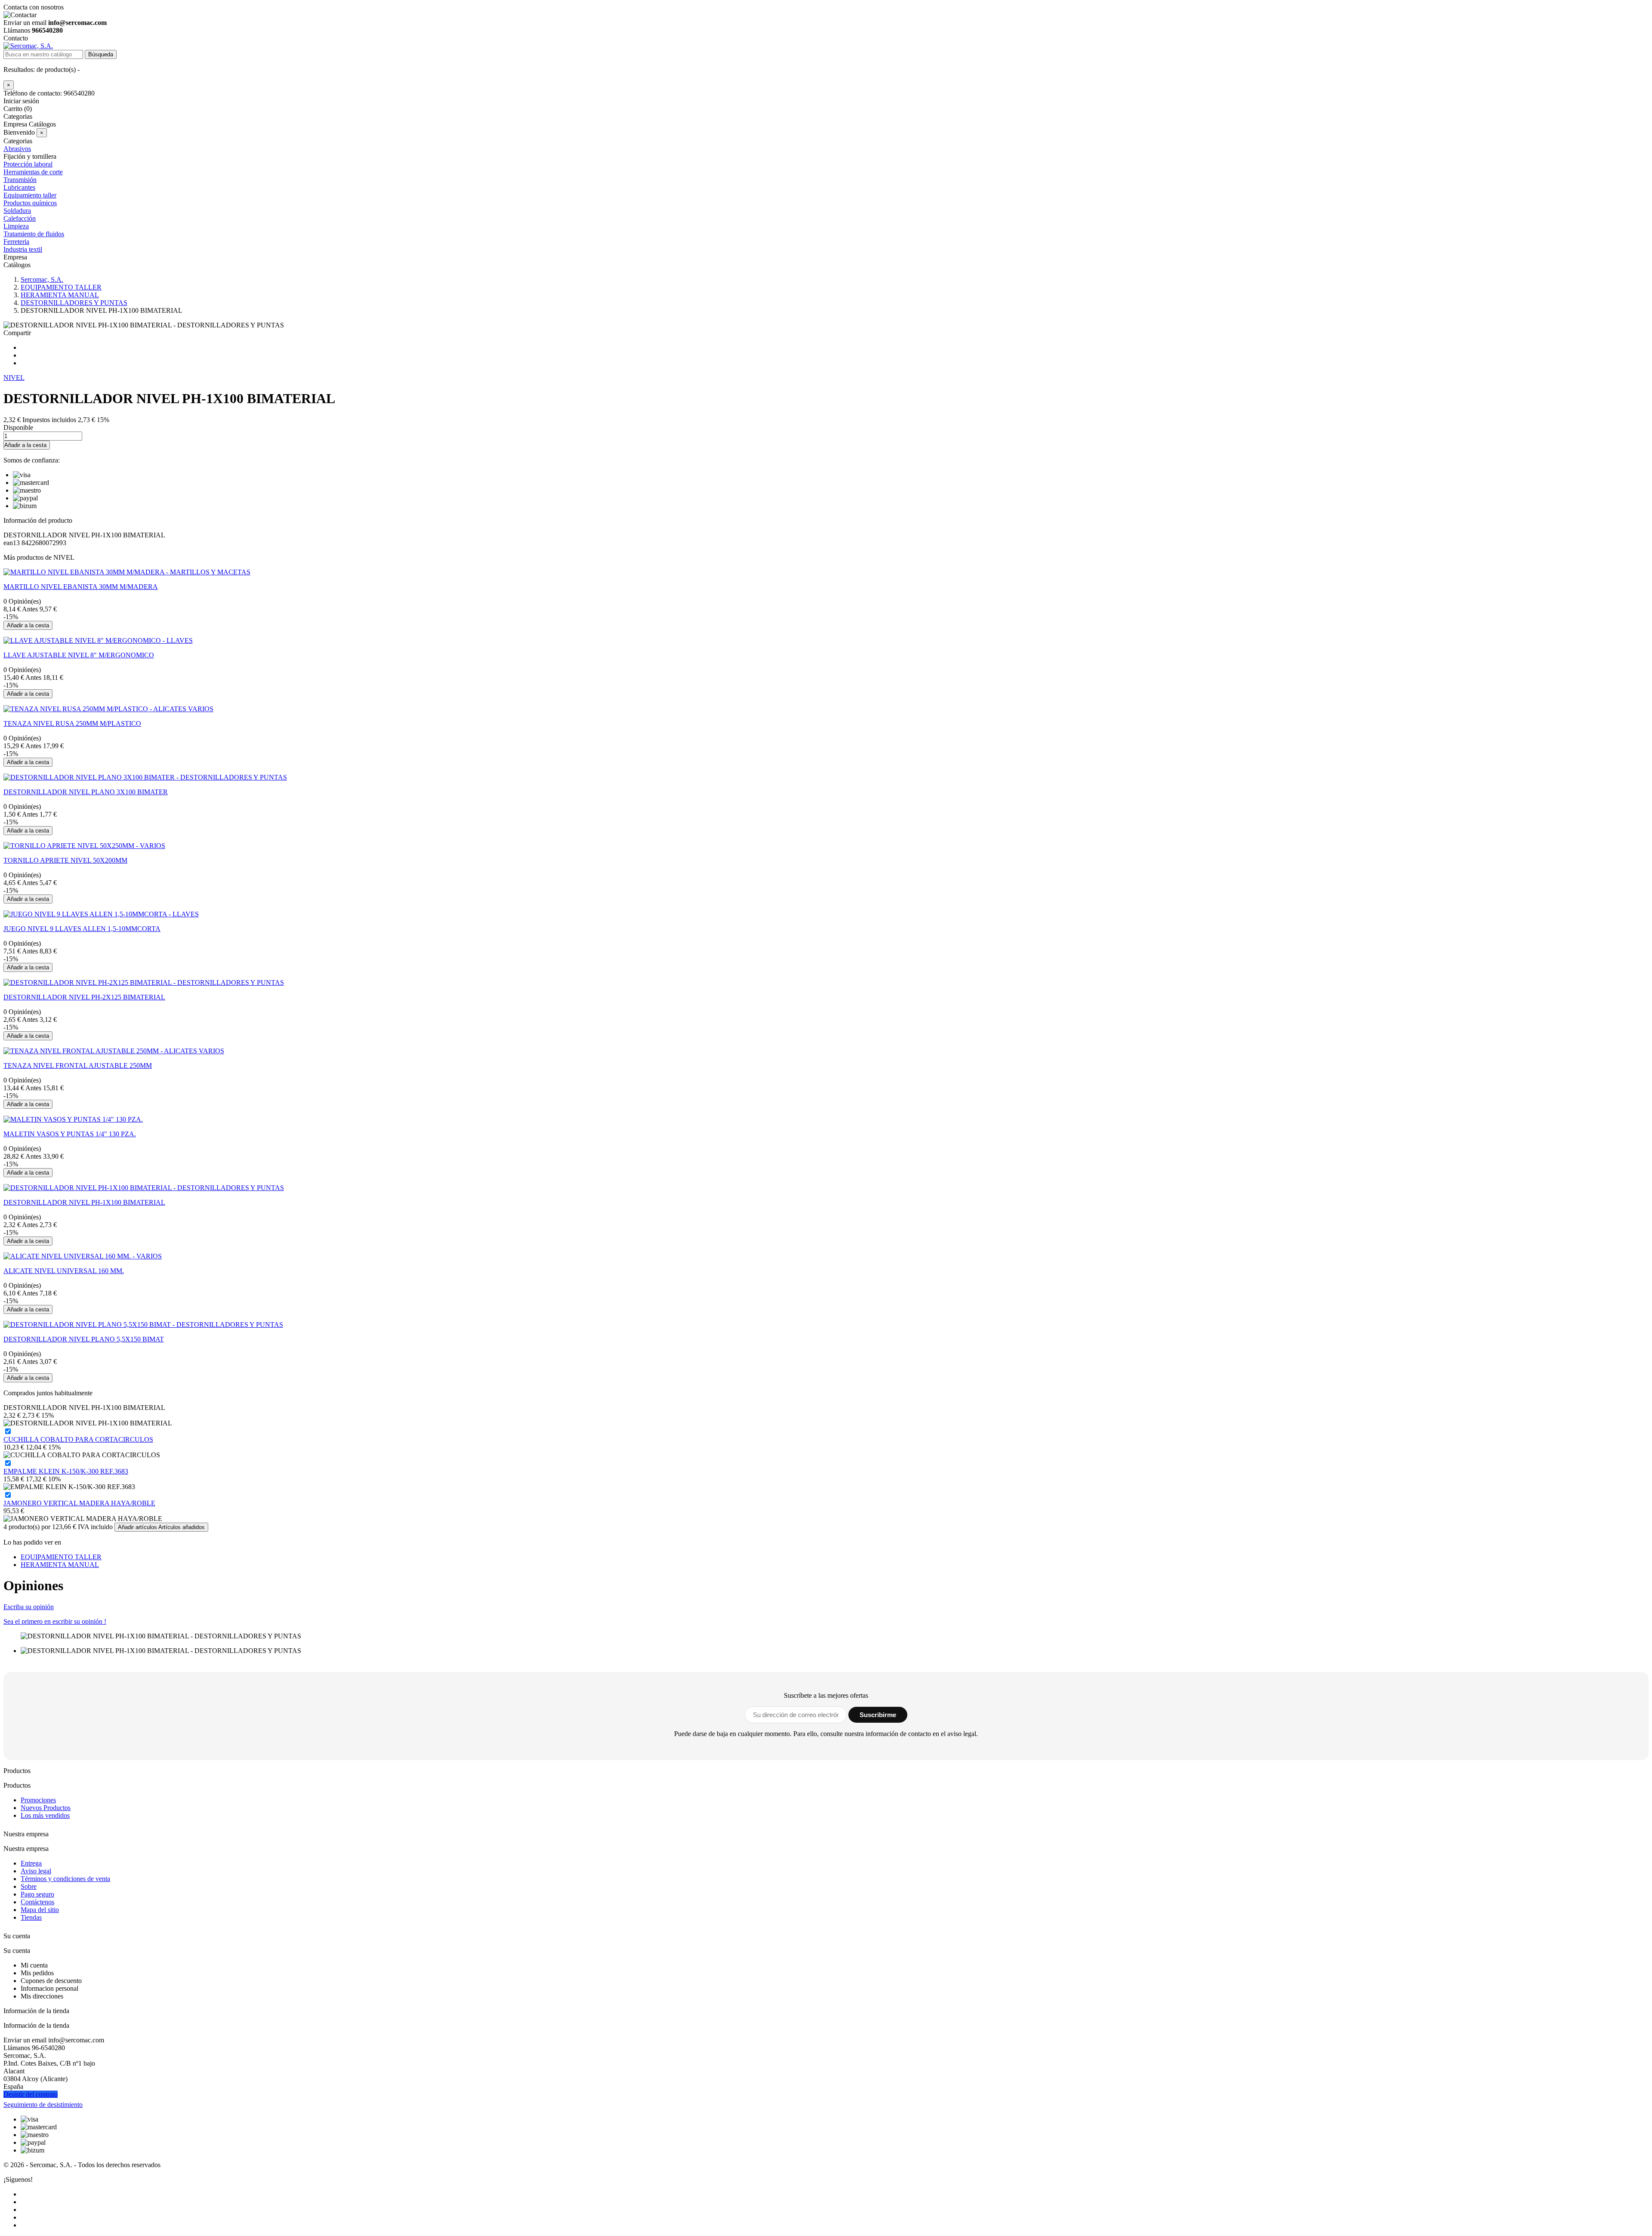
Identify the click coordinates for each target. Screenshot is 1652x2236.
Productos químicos (30, 203)
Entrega (31, 1863)
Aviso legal (36, 1871)
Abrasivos (17, 149)
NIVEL (14, 378)
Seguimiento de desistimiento (43, 2105)
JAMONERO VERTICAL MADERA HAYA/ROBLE (79, 1503)
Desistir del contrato (31, 2094)
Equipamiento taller (30, 195)
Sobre (29, 1886)
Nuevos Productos (46, 1808)
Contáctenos (37, 1902)
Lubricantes (19, 187)
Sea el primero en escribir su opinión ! (55, 1621)
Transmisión (20, 180)
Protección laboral (28, 164)
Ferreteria (16, 242)
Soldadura (17, 211)
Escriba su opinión (29, 1607)
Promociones (38, 1800)
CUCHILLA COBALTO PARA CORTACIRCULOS (78, 1439)
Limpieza (16, 226)
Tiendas (31, 1917)
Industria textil (23, 249)
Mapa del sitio (40, 1910)
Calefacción (20, 218)
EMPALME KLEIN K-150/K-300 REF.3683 (66, 1471)
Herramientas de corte (33, 172)
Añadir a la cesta (25, 445)
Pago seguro (37, 1894)
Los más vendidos (45, 1815)
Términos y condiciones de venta (65, 1879)
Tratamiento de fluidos (34, 234)
